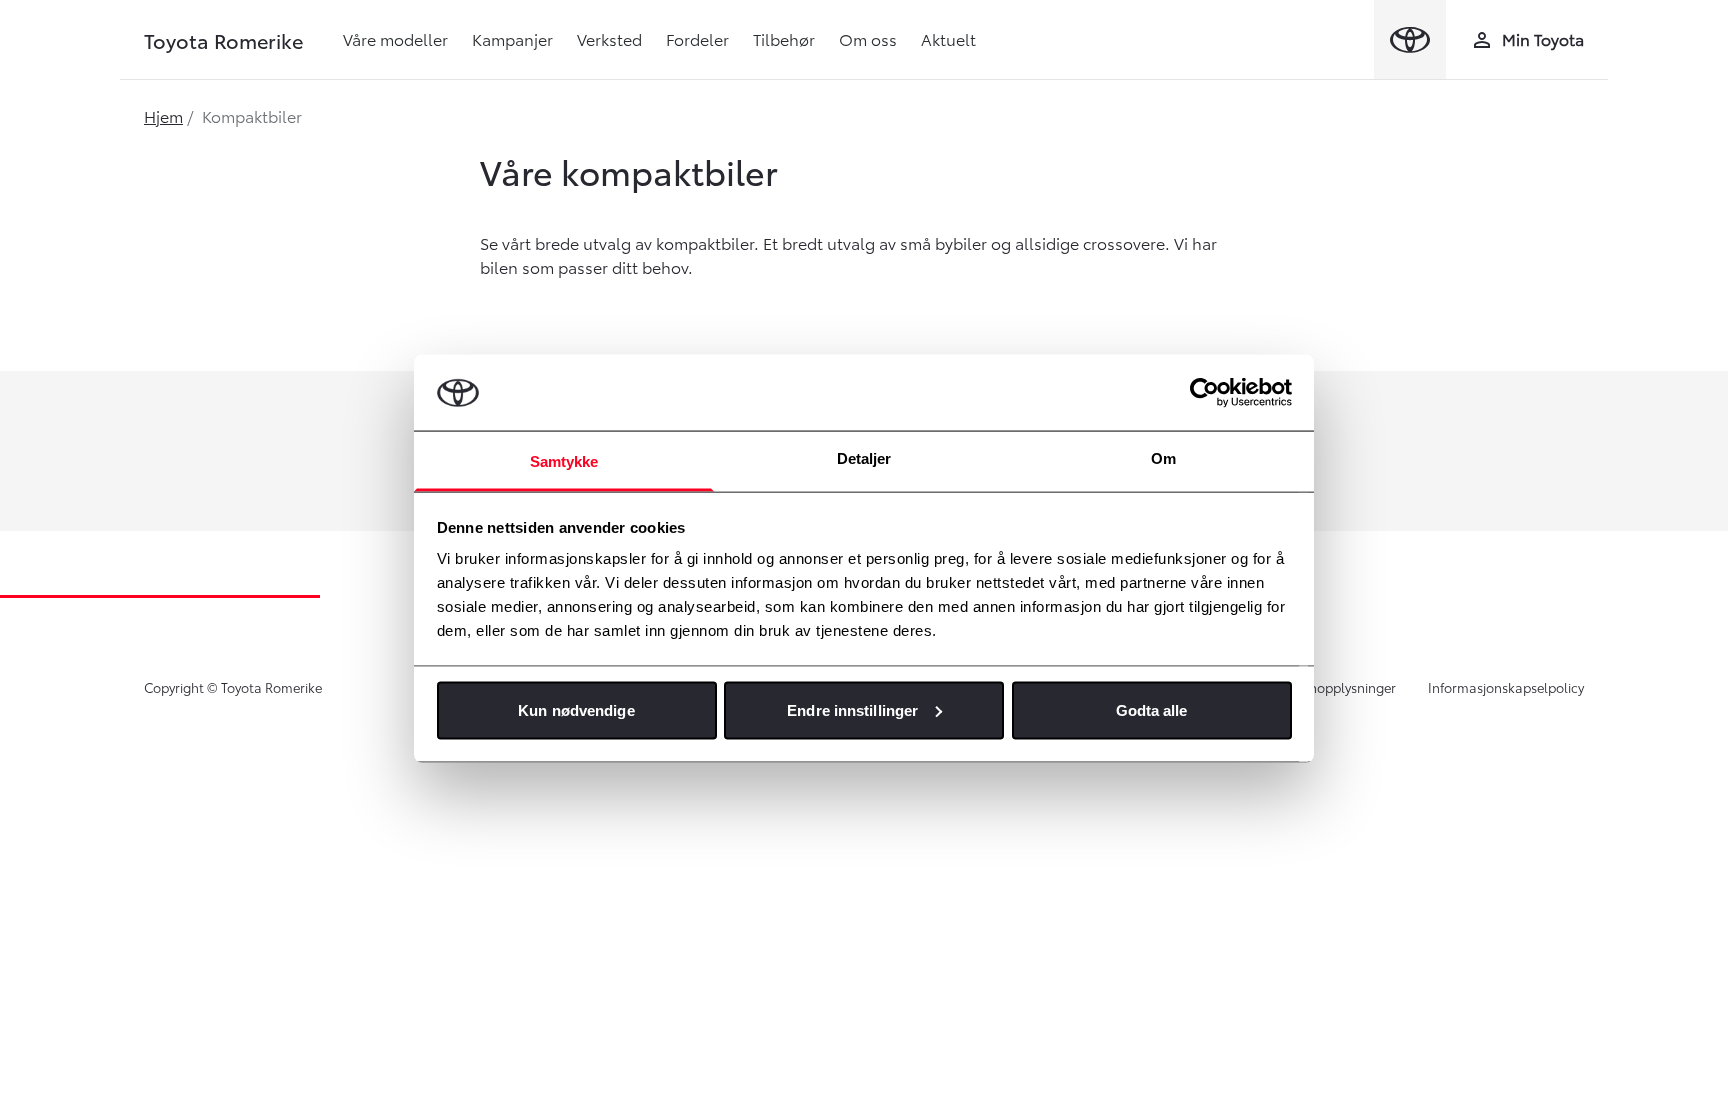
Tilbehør (784, 38)
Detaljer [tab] (864, 458)
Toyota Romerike (223, 40)
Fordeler (697, 38)
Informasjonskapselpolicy (1506, 687)
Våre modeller (395, 38)
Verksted (609, 38)
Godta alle (1152, 709)
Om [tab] (1163, 458)
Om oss (868, 38)
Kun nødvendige (576, 709)
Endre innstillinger (852, 709)
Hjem (163, 115)
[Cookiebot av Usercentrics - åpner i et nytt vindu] (1204, 392)
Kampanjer (512, 38)
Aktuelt (948, 38)
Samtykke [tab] (564, 461)
